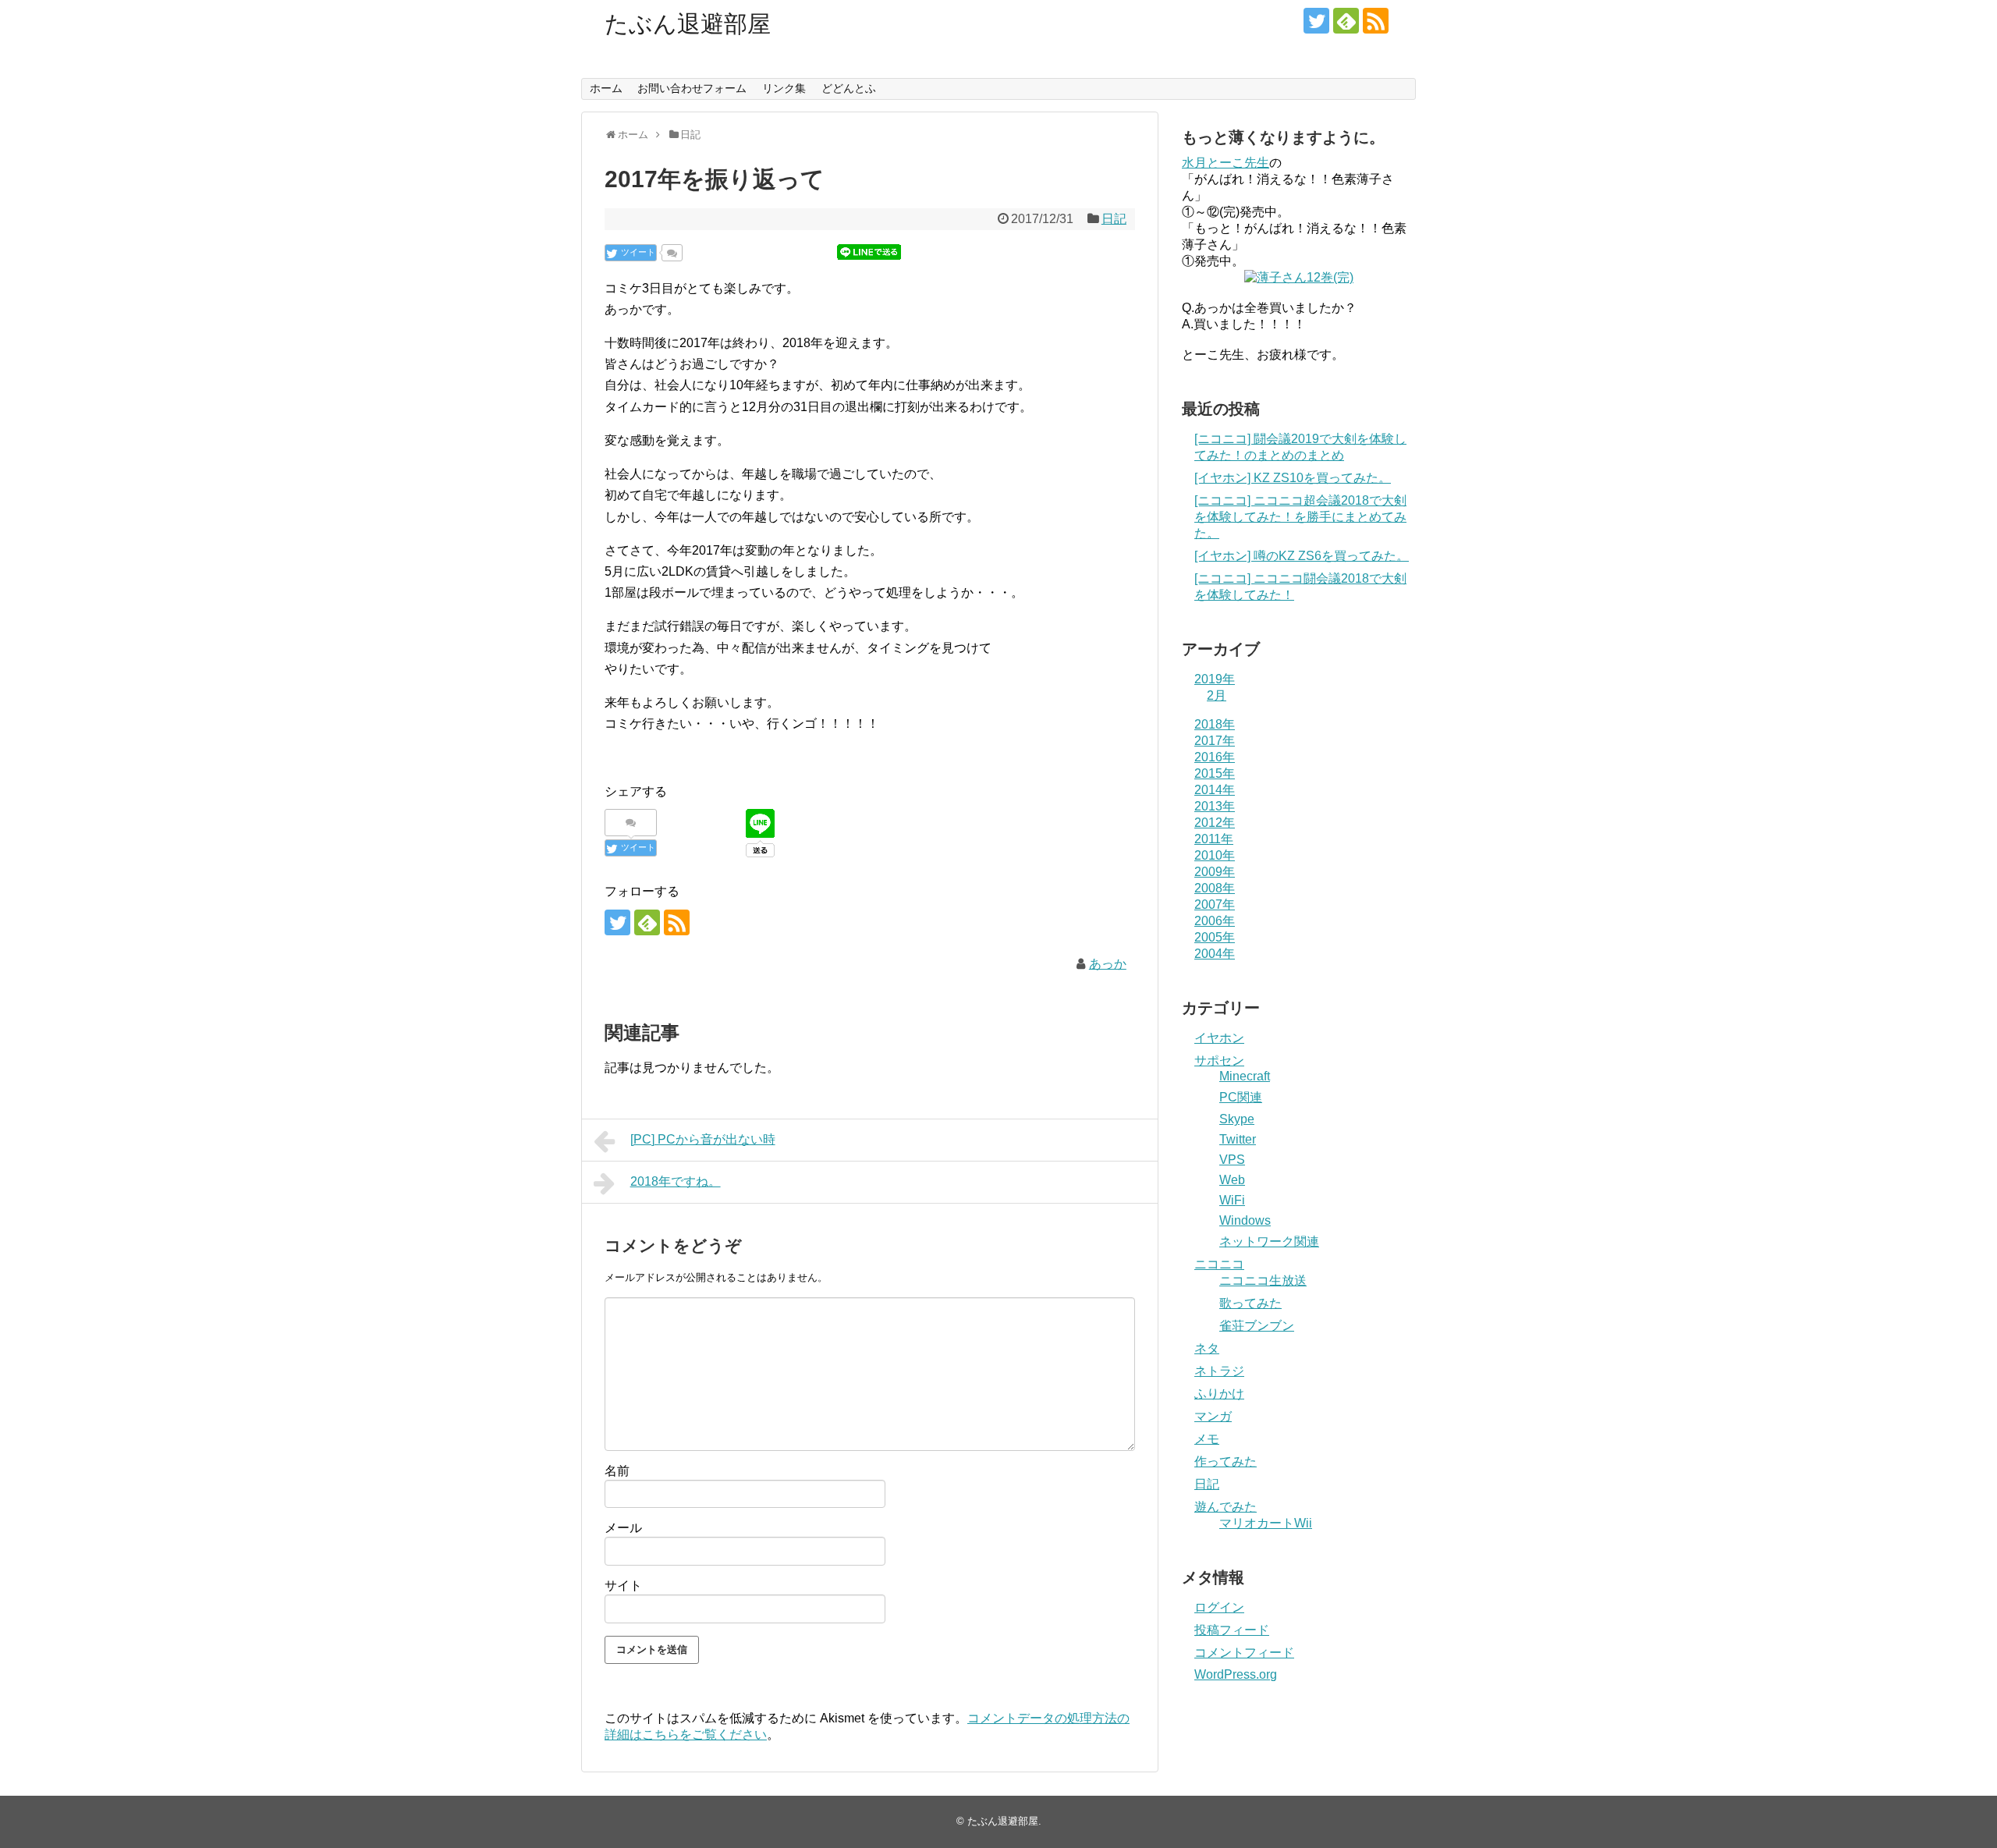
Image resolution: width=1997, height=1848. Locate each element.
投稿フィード (1232, 1630)
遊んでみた (1226, 1507)
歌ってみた (1250, 1303)
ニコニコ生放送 (1263, 1280)
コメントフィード (1244, 1653)
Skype (1237, 1119)
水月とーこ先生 (1226, 163)
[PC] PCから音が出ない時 (703, 1139)
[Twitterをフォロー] (1316, 21)
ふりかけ (1219, 1394)
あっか (1108, 964)
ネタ (1207, 1348)
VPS (1232, 1160)
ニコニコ (1219, 1264)
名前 (617, 1471)
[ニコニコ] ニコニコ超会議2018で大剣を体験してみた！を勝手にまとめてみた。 (1300, 517)
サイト (623, 1586)
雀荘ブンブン (1257, 1326)
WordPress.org (1236, 1674)
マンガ (1213, 1416)
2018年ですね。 (676, 1181)
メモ (1207, 1439)
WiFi (1232, 1200)
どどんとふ (849, 88)
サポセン (1219, 1061)
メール (623, 1528)
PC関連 (1241, 1097)
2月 (1217, 695)
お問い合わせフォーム (692, 88)
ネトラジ (1219, 1371)
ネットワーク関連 (1269, 1241)
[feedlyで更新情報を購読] (1346, 21)
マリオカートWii (1266, 1523)
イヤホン (1219, 1038)
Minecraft (1245, 1076)
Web (1232, 1180)
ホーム (606, 88)
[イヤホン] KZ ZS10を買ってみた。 (1293, 478)
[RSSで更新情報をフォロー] (1376, 21)
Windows (1245, 1220)
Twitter (1238, 1139)
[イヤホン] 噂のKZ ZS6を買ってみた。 (1302, 556)
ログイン (1219, 1607)
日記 (1114, 219)
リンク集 (784, 88)
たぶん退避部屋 (688, 24)
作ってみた (1226, 1461)
